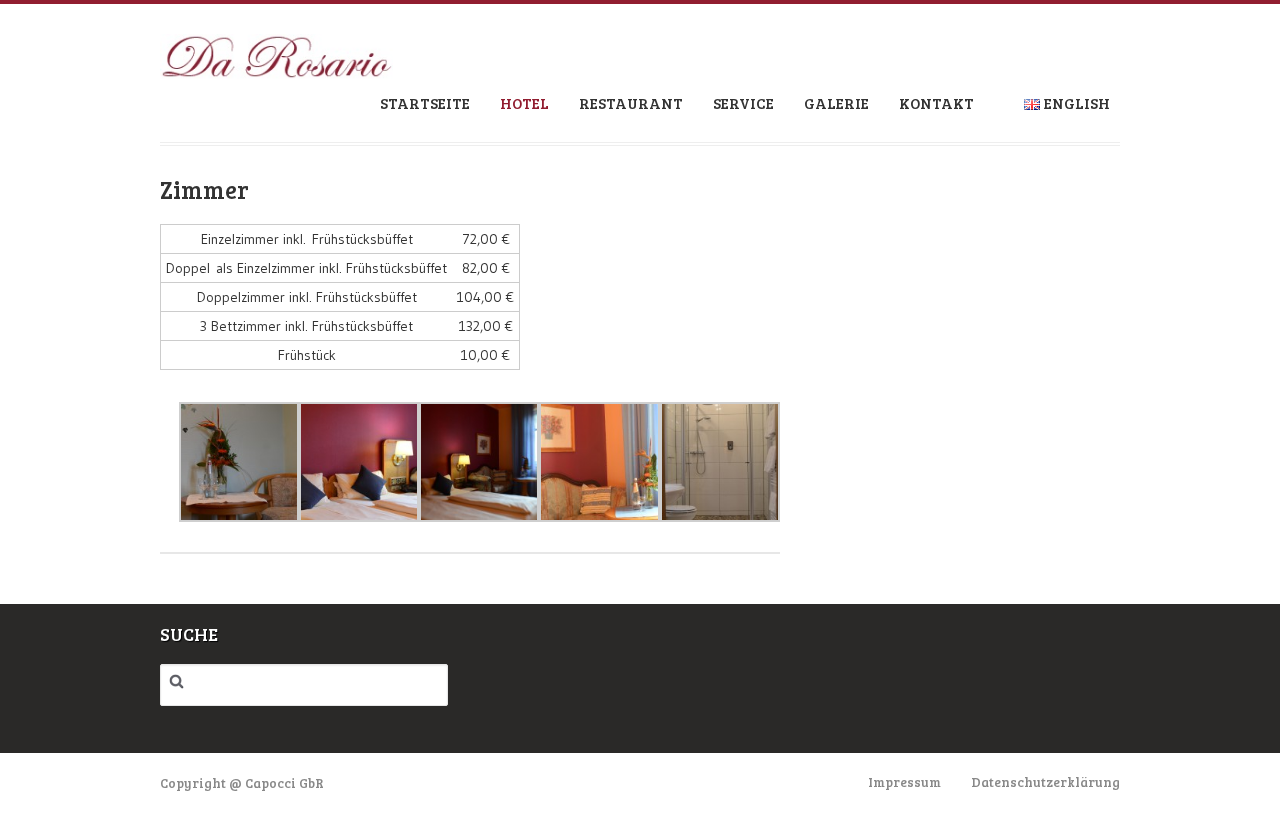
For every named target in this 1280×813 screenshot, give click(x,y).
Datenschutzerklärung (1045, 782)
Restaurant (631, 103)
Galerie (836, 103)
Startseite (425, 103)
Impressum (904, 782)
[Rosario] (276, 65)
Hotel (524, 103)
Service (743, 103)
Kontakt (936, 103)
